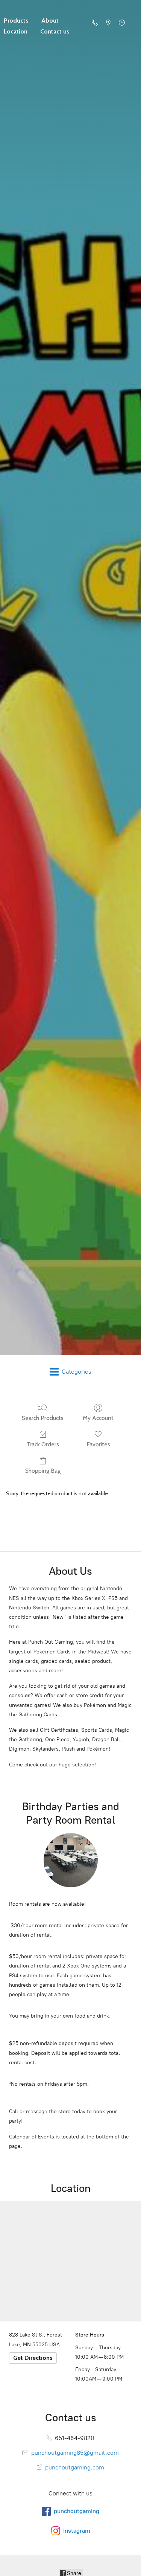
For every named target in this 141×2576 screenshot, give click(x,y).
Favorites (98, 1444)
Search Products (43, 1418)
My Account (98, 1418)
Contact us (55, 31)
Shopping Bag (43, 1471)
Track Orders (43, 1444)
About (50, 21)
